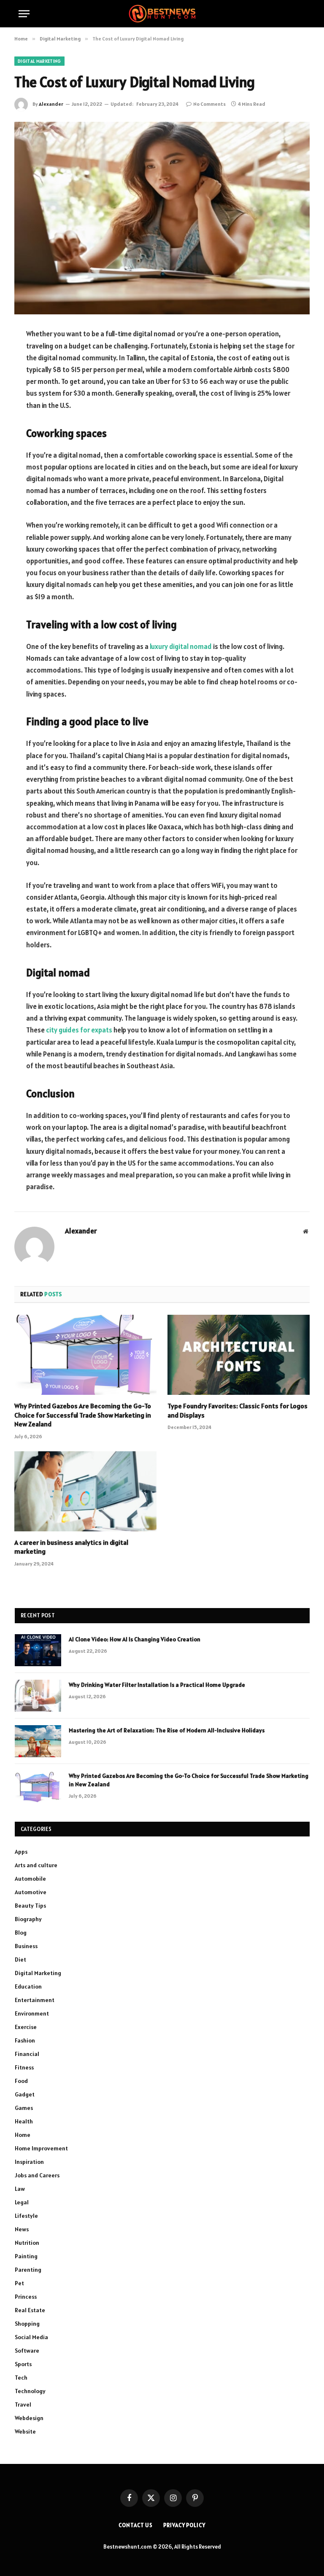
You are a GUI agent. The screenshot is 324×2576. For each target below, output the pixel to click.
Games (24, 2108)
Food (21, 2081)
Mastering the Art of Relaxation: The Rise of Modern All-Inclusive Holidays (167, 1730)
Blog (21, 1933)
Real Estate (30, 2310)
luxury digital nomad (181, 646)
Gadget (25, 2094)
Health (24, 2121)
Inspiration (29, 2162)
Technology (30, 2391)
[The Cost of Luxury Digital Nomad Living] (162, 218)
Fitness (24, 2067)
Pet (19, 2283)
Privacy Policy (184, 2525)
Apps (21, 1852)
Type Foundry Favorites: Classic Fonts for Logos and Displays (238, 1410)
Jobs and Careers (37, 2175)
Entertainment (35, 2000)
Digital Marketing (39, 61)
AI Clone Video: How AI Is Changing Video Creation (135, 1639)
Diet (20, 1959)
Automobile (30, 1879)
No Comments (209, 104)
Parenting (28, 2270)
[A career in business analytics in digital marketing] (85, 1491)
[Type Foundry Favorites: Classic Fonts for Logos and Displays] (239, 1355)
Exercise (26, 2027)
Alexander (51, 104)
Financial (27, 2054)
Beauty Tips (30, 1906)
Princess (26, 2297)
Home (23, 2135)
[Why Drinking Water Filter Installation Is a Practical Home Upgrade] (38, 1696)
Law (20, 2189)
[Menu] (24, 14)
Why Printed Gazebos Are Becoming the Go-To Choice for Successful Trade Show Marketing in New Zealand (83, 1415)
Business (26, 1946)
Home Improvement (41, 2148)
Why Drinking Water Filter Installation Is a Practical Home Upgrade (157, 1685)
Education (28, 1986)
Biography (28, 1919)
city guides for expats (79, 1030)
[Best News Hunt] (162, 14)
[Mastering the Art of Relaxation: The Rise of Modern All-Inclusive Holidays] (38, 1741)
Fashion (25, 2040)
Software (27, 2351)
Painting (26, 2256)
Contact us (136, 2525)
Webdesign (29, 2418)
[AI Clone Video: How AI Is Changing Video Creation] (38, 1650)
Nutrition (27, 2243)
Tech (21, 2378)
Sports (23, 2364)
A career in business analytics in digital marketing (71, 1547)
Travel (23, 2404)
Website (25, 2431)
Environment (32, 2013)
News (22, 2229)
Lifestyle (26, 2216)
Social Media (31, 2337)
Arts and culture (36, 1865)
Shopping (27, 2324)
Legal (22, 2202)
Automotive (31, 1892)
